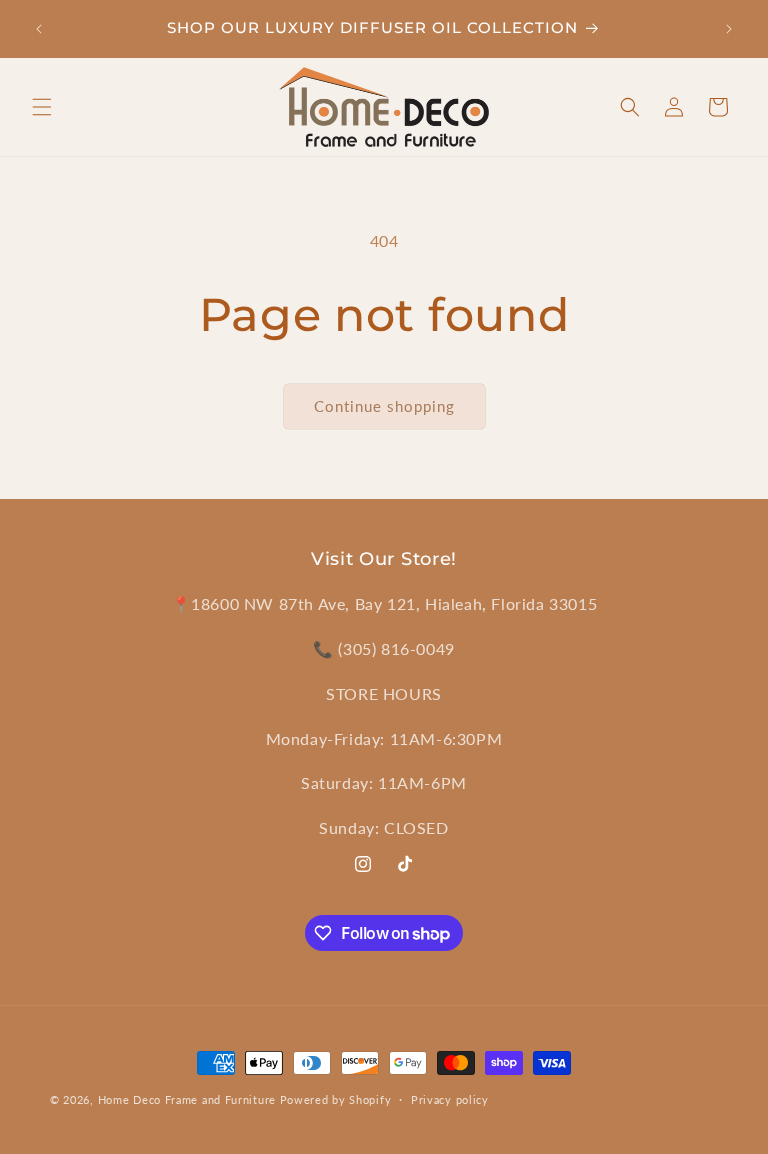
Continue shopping (384, 406)
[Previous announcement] (39, 29)
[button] (42, 107)
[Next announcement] (729, 29)
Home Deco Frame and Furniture (187, 1099)
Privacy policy (450, 1099)
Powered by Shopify (336, 1099)
